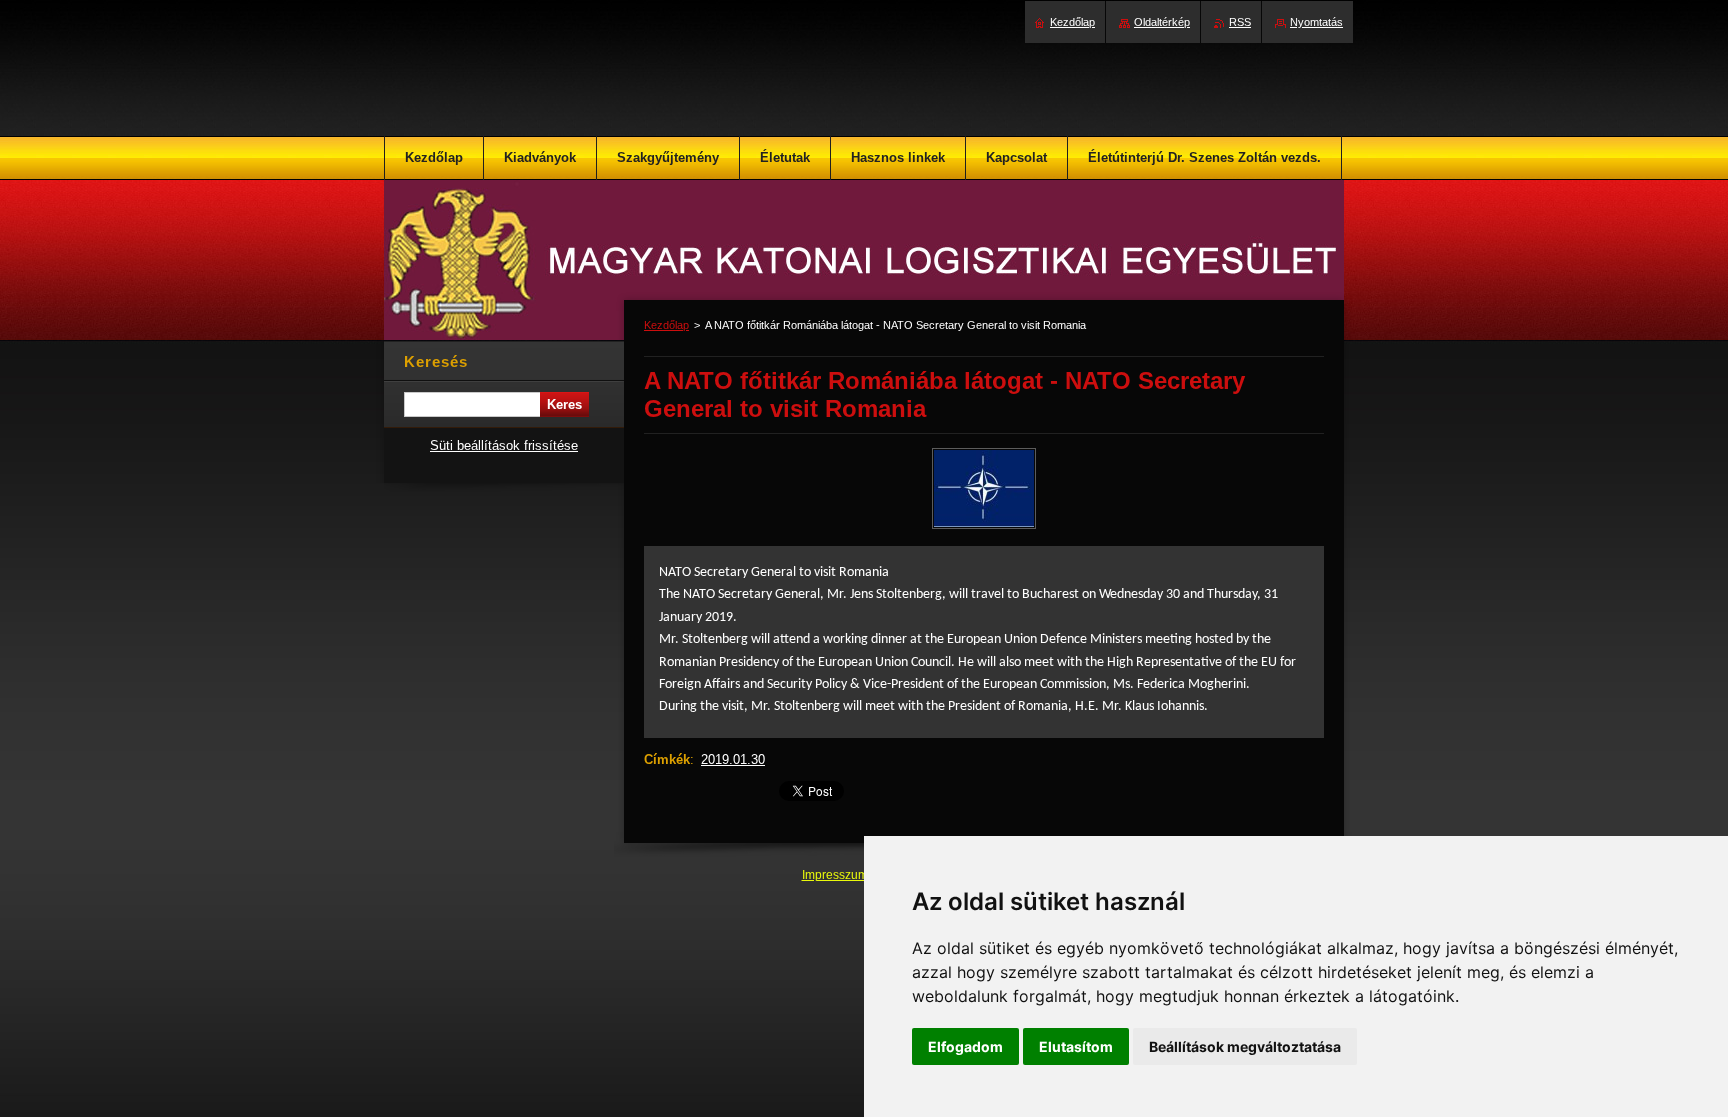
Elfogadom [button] (965, 1046)
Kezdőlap (666, 325)
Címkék (667, 759)
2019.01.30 (733, 759)
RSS (1240, 22)
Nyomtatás (1316, 22)
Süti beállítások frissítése (504, 445)
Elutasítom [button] (1076, 1046)
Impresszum (836, 875)
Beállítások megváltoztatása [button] (1245, 1046)
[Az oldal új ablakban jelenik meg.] (984, 528)
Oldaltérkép (1162, 22)
